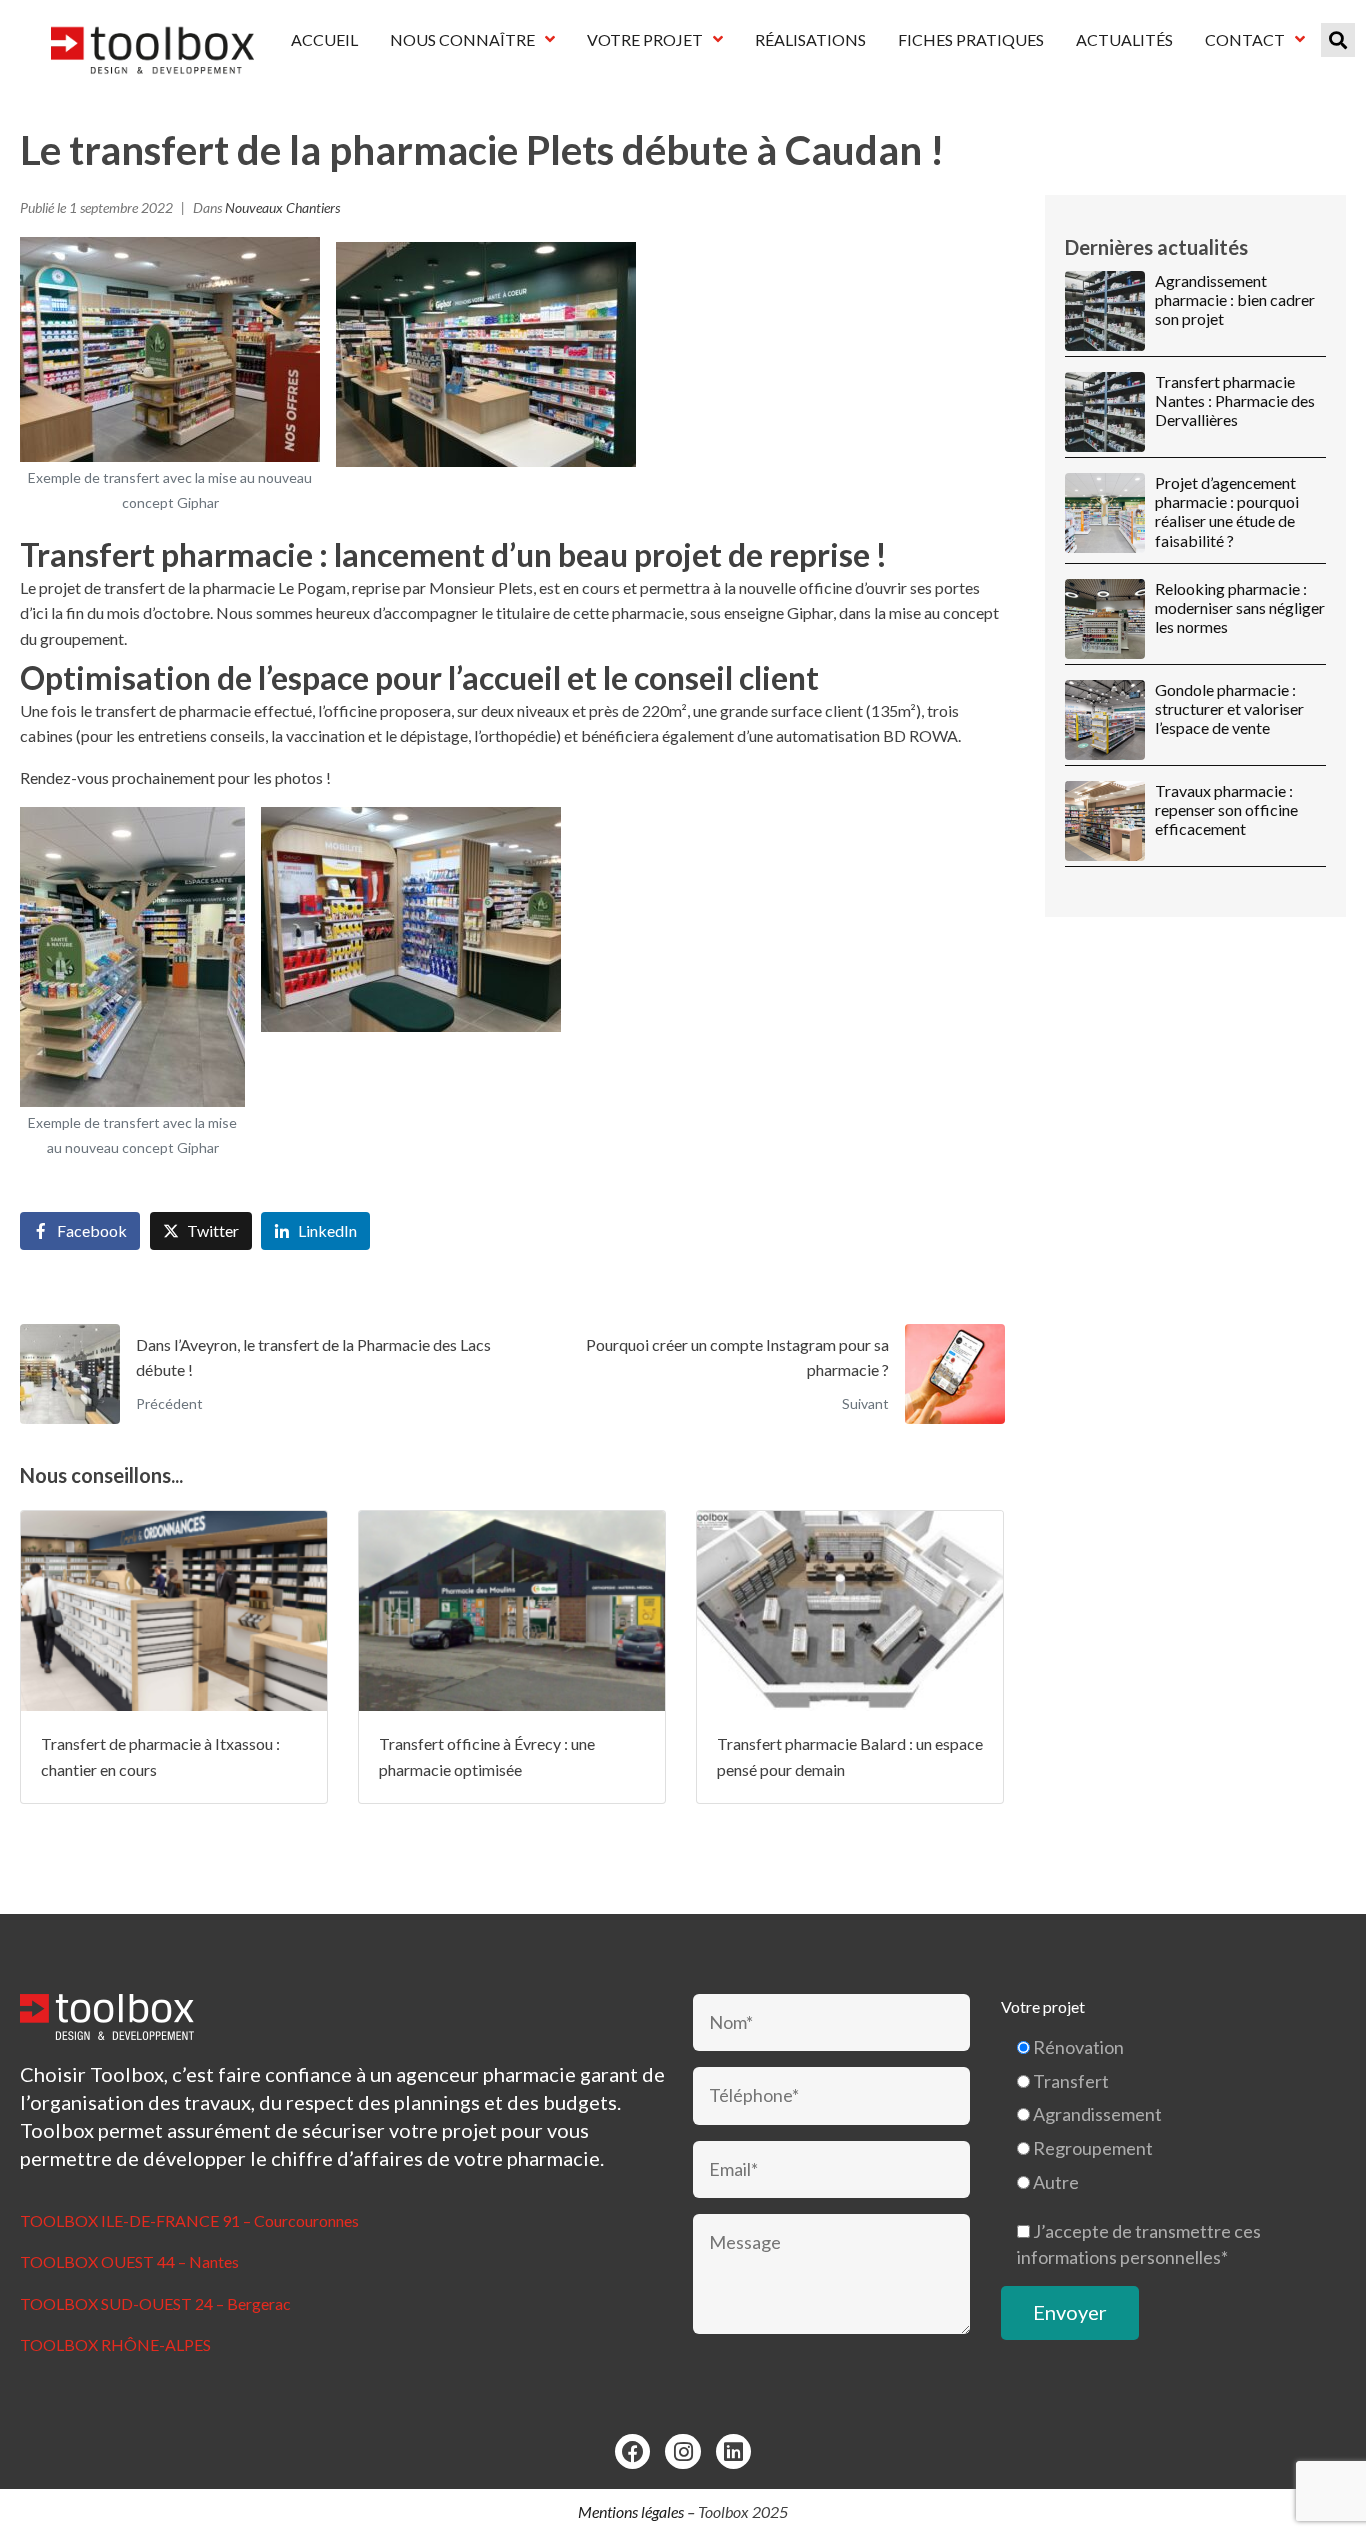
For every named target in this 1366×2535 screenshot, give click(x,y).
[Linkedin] (733, 2451)
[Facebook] (632, 2451)
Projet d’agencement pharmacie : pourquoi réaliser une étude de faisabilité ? (1227, 511)
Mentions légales (631, 2511)
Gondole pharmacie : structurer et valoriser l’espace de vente (1229, 708)
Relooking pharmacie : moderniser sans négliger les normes (1240, 607)
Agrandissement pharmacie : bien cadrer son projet (1235, 299)
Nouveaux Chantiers (282, 207)
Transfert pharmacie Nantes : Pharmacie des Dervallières (1235, 400)
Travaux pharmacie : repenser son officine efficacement (1226, 809)
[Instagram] (682, 2451)
